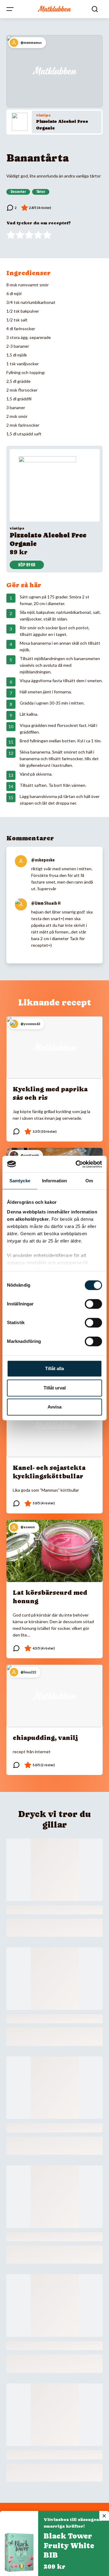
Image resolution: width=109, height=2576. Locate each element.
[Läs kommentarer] (12, 208)
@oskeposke (43, 860)
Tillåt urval (55, 1388)
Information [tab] (54, 1181)
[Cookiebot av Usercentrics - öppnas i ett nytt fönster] (77, 1164)
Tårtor (41, 192)
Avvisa (54, 1407)
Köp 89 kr (27, 565)
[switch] (93, 1304)
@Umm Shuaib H (46, 903)
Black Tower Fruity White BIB (69, 2546)
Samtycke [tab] (20, 1181)
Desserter (18, 192)
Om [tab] (89, 1181)
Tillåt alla (54, 1368)
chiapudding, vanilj (45, 1738)
